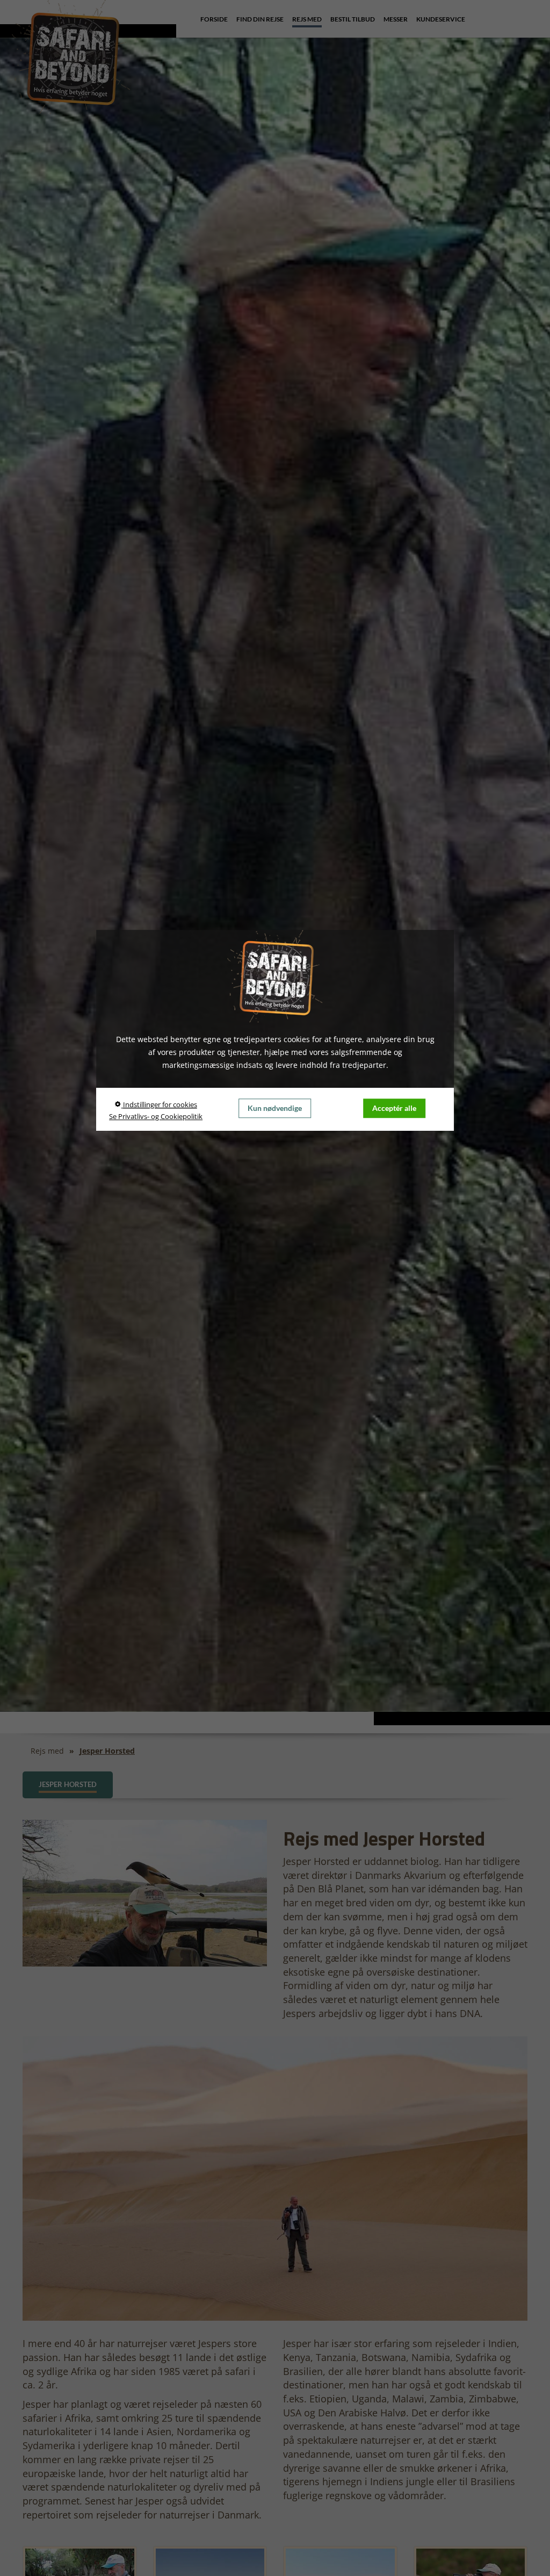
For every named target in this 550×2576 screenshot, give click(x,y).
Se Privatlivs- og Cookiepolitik (156, 1116)
